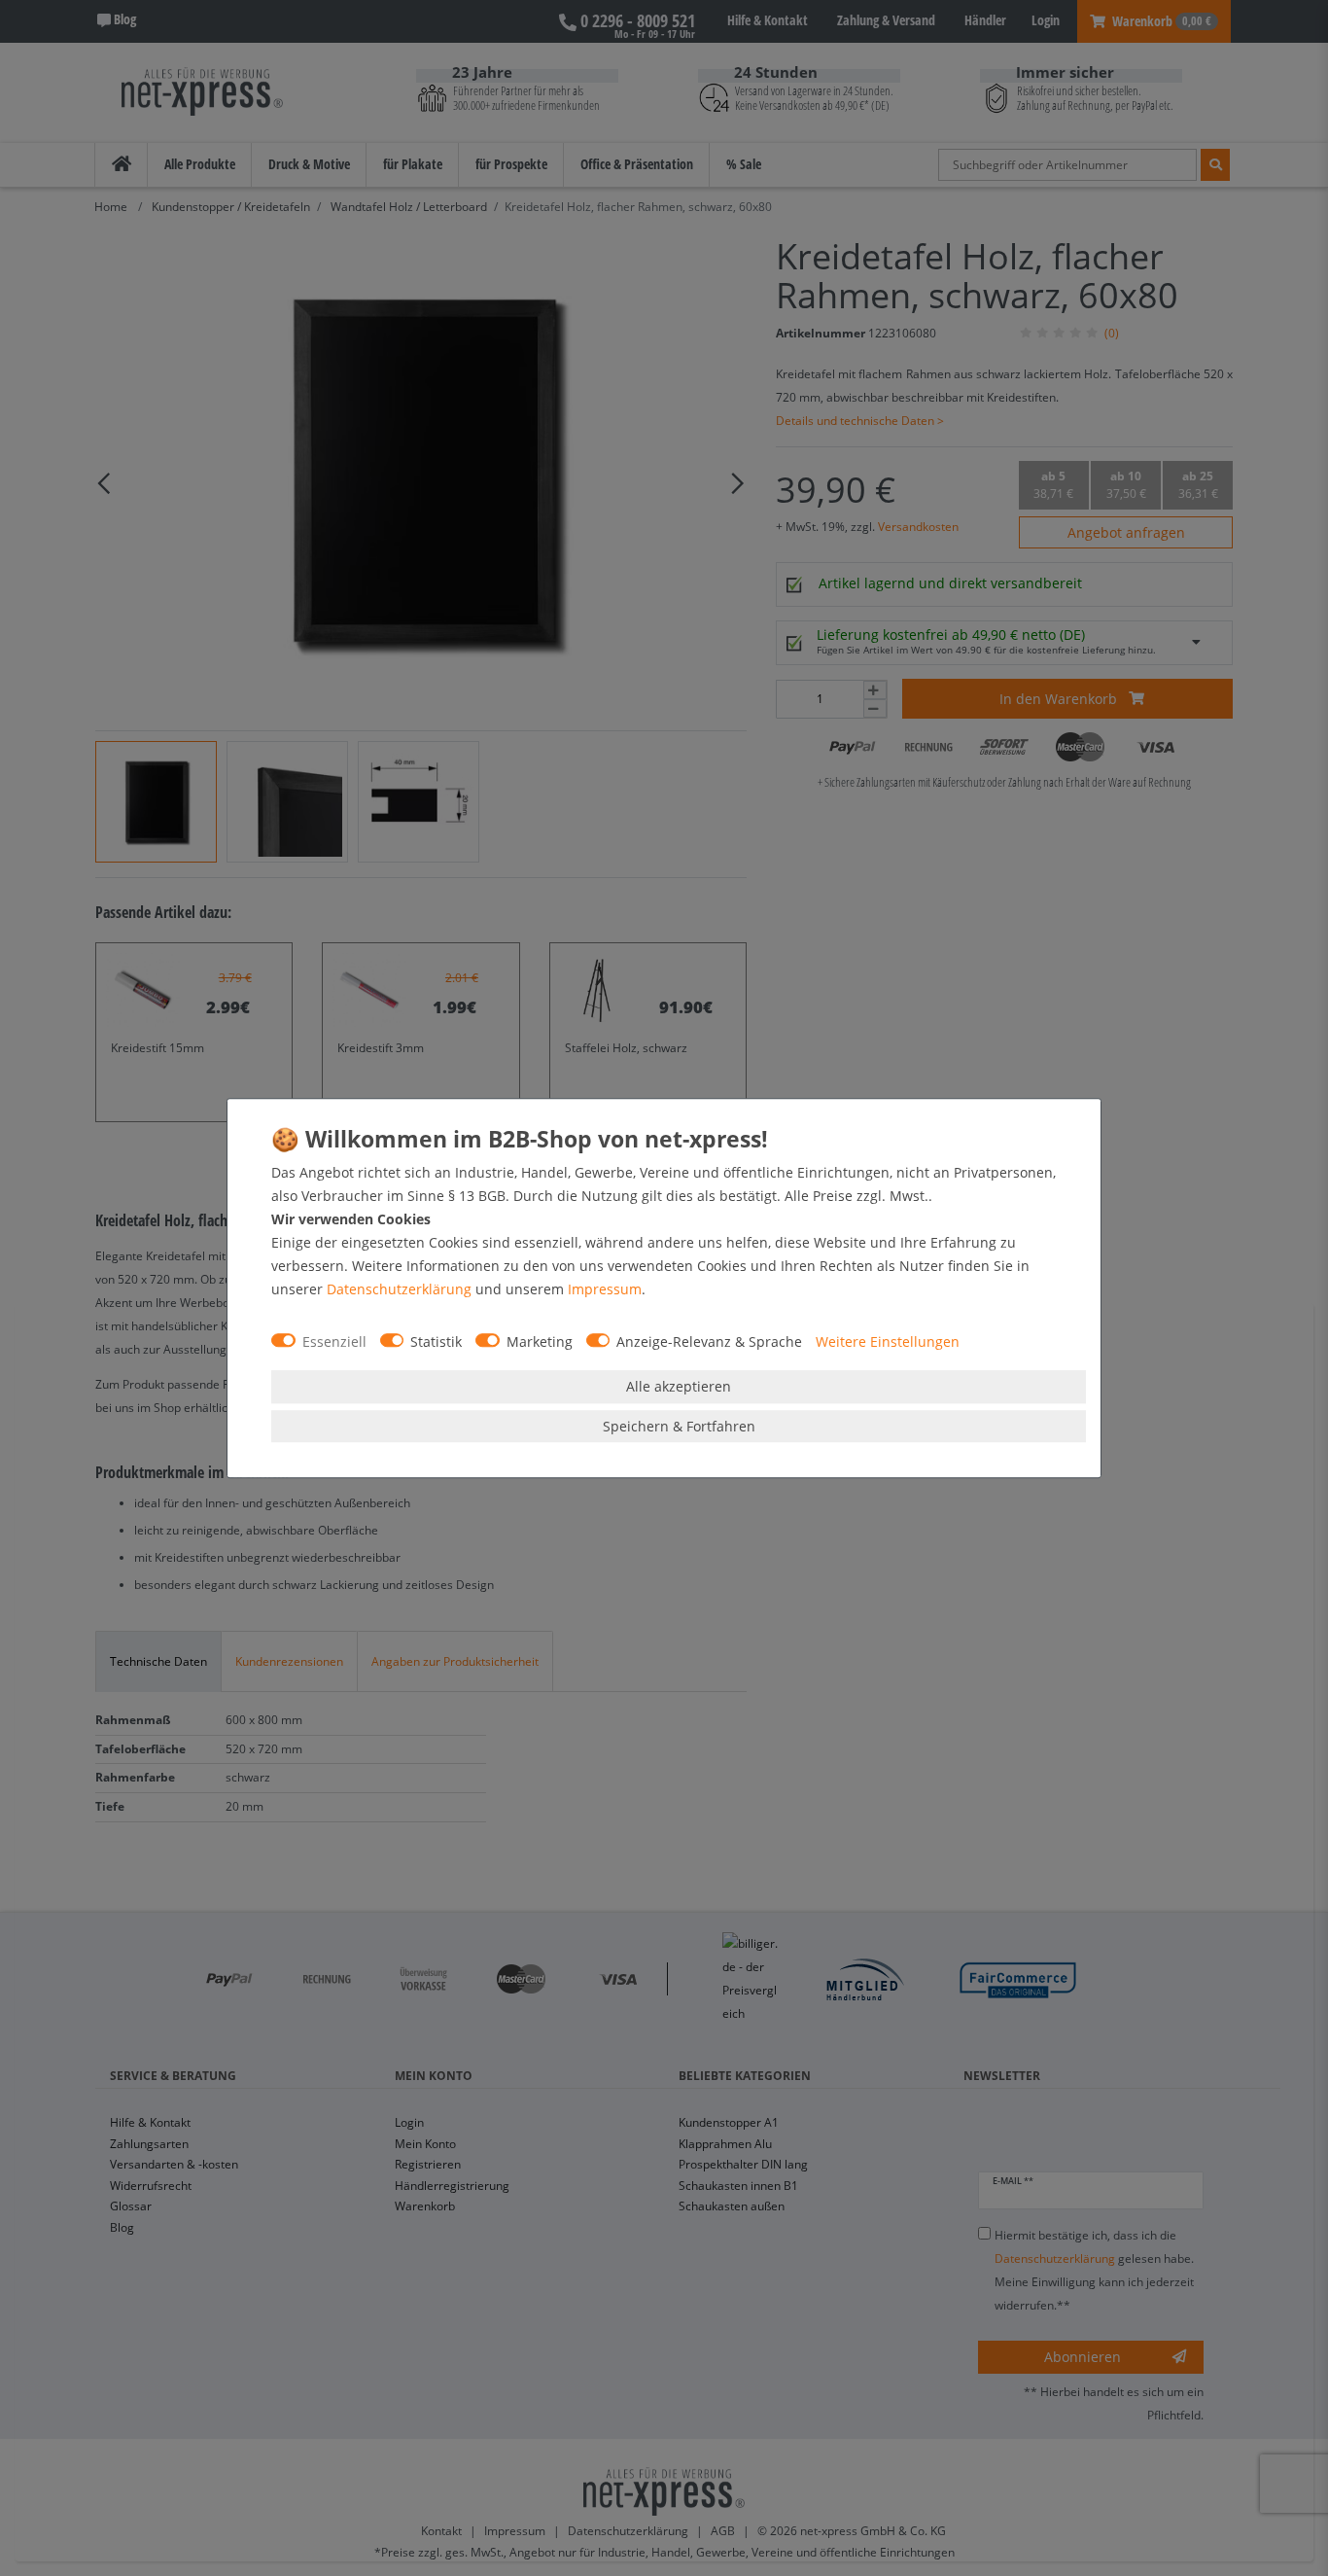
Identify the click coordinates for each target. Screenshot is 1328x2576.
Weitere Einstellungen (888, 1341)
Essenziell (334, 1341)
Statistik (436, 1341)
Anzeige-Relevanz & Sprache (709, 1341)
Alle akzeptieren (679, 1386)
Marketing (540, 1341)
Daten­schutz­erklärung (399, 1289)
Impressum (605, 1289)
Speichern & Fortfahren (679, 1426)
